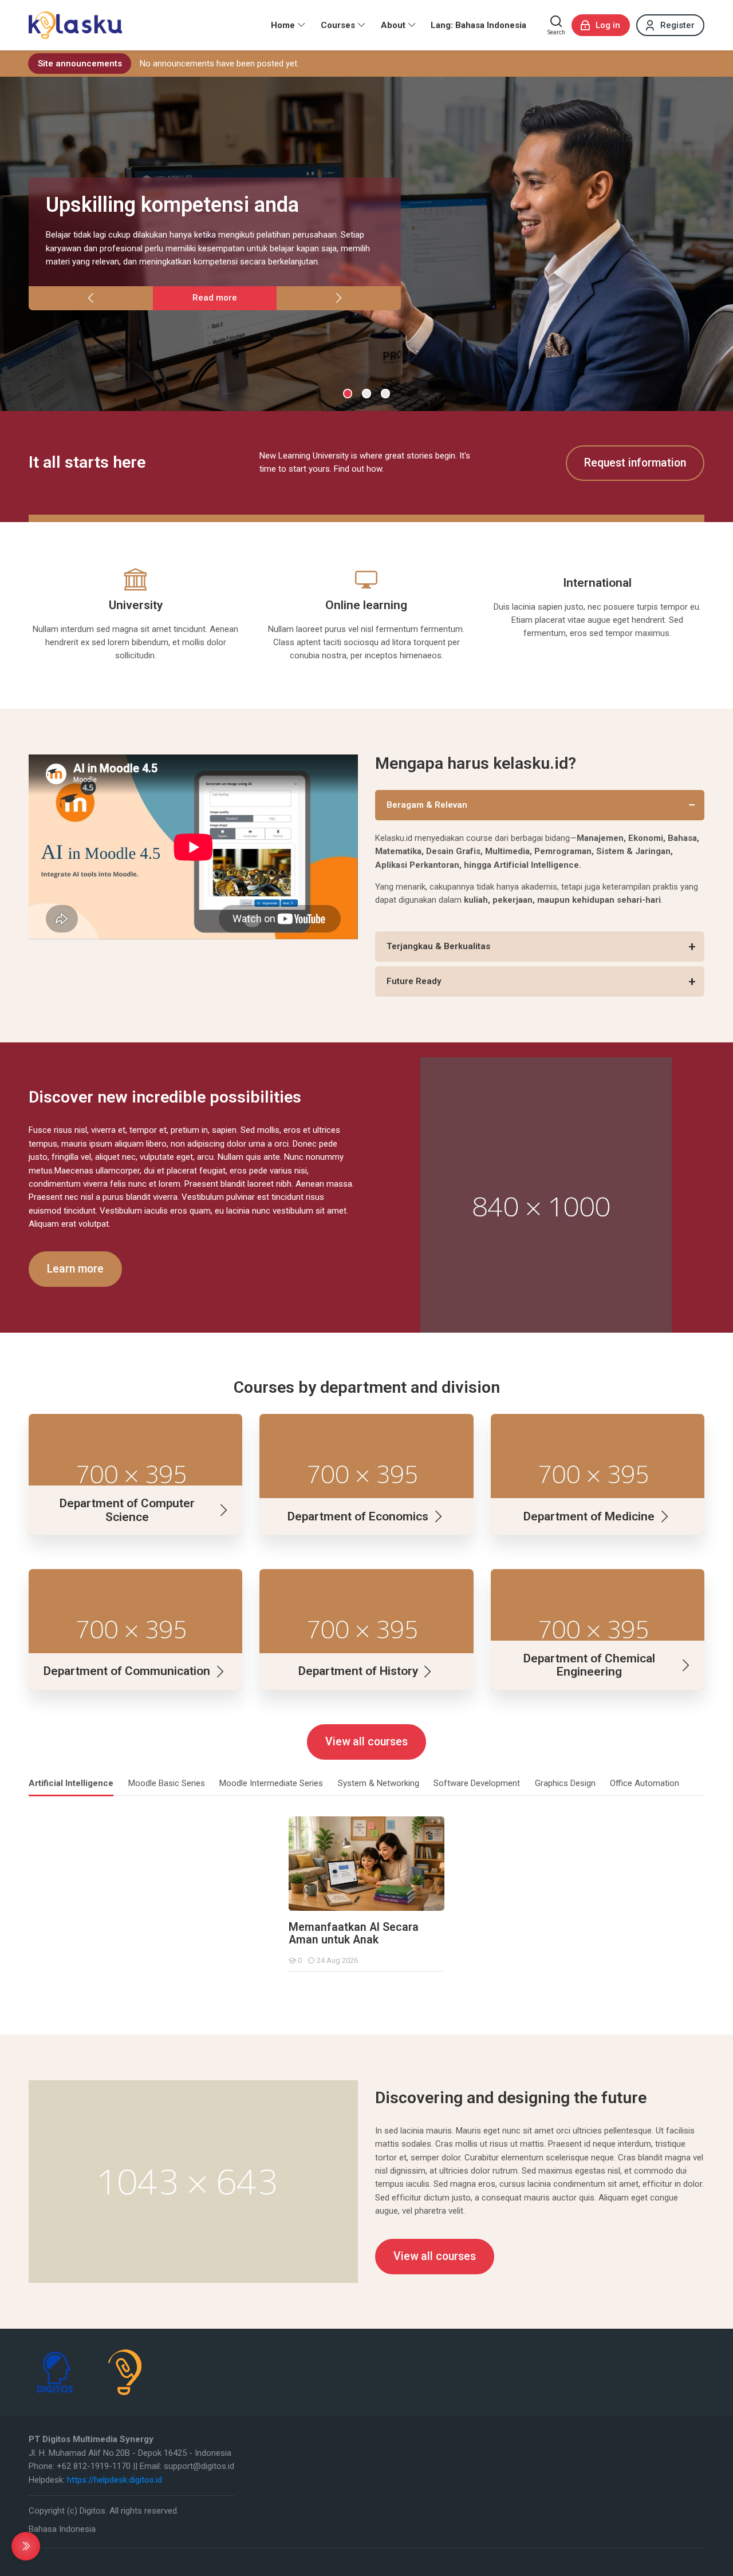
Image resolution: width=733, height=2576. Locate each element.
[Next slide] (339, 298)
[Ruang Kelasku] (75, 25)
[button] (348, 394)
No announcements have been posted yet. (219, 64)
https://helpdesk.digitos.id (115, 2480)
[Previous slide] (91, 298)
